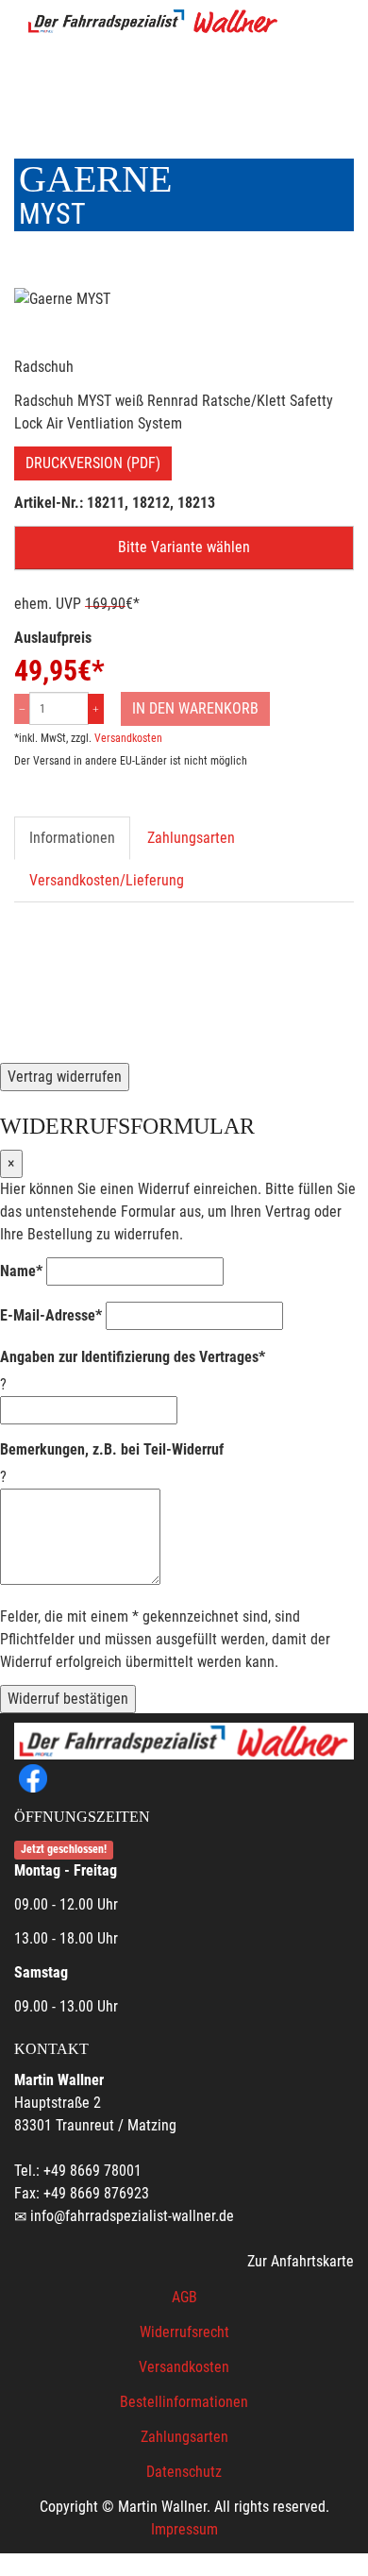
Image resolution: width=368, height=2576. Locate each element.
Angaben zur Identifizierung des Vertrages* (133, 1357)
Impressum (184, 2529)
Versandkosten (128, 738)
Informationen (72, 838)
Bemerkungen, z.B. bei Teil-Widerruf (112, 1449)
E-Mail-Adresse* (51, 1315)
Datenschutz (184, 2472)
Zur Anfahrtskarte (301, 2261)
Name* (21, 1271)
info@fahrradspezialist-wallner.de (132, 2216)
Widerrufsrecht (184, 2332)
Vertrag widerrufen (65, 1077)
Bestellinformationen (184, 2402)
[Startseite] (153, 21)
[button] (184, 548)
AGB (184, 2297)
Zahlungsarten (191, 838)
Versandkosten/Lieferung (107, 880)
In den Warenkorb (195, 708)
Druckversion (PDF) (93, 463)
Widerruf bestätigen (68, 1699)
